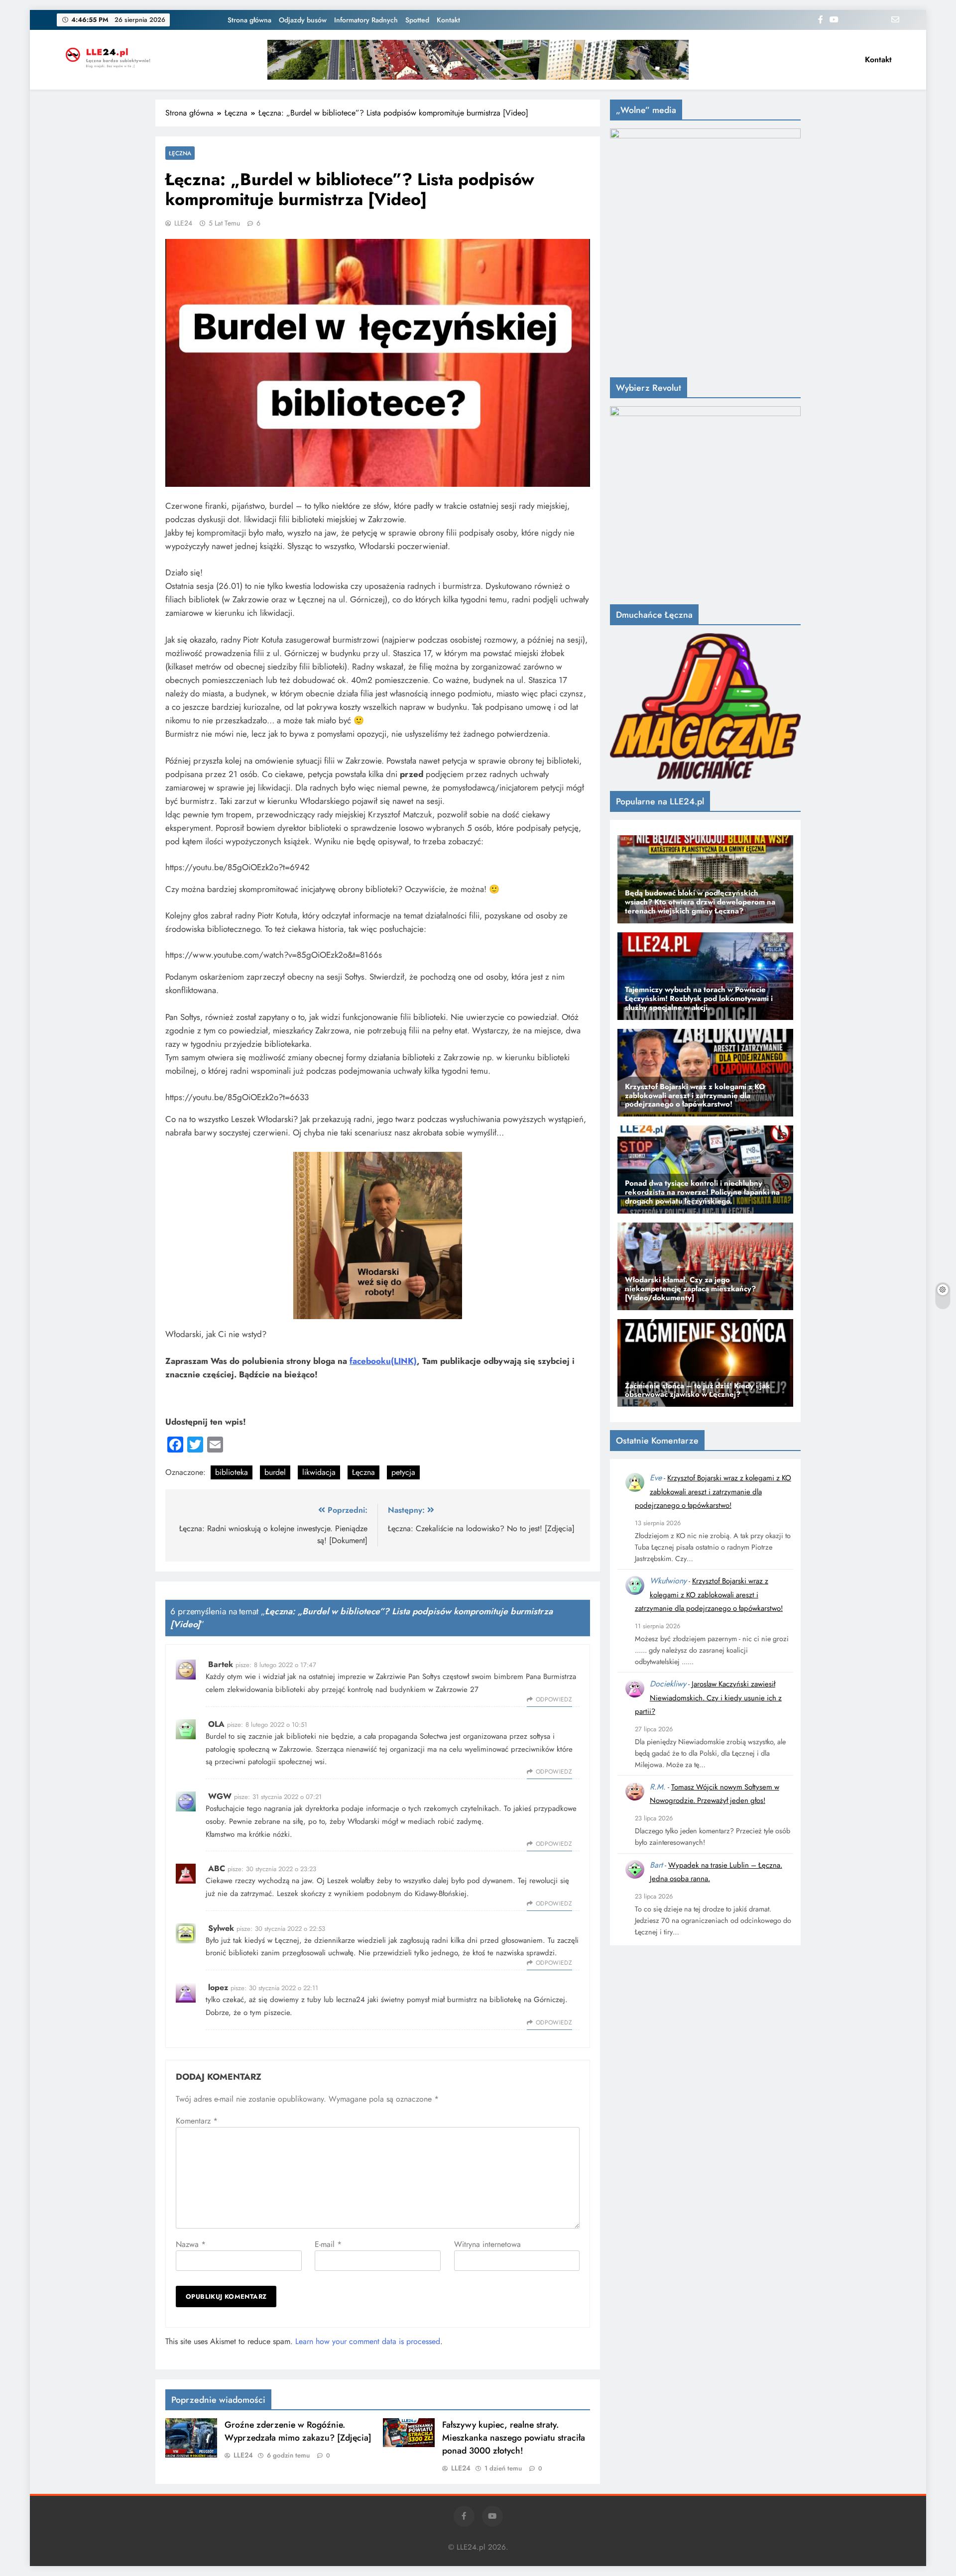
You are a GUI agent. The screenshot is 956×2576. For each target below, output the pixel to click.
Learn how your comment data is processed (368, 2341)
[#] (478, 60)
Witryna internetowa (487, 2244)
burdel (275, 1472)
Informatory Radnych (366, 20)
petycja (403, 1472)
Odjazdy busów (303, 20)
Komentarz (197, 2121)
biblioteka (232, 1472)
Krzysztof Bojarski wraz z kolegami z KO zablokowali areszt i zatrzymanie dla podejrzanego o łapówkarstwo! (713, 1492)
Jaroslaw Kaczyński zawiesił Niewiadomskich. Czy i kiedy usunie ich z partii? (708, 1698)
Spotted (417, 20)
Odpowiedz (554, 1699)
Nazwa (191, 2244)
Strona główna (249, 20)
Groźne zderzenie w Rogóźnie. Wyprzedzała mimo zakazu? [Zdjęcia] (298, 2431)
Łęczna (180, 153)
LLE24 (183, 223)
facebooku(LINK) (383, 1361)
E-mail (328, 2244)
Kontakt (448, 20)
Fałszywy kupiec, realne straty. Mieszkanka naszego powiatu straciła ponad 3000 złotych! (514, 2438)
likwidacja (319, 1472)
